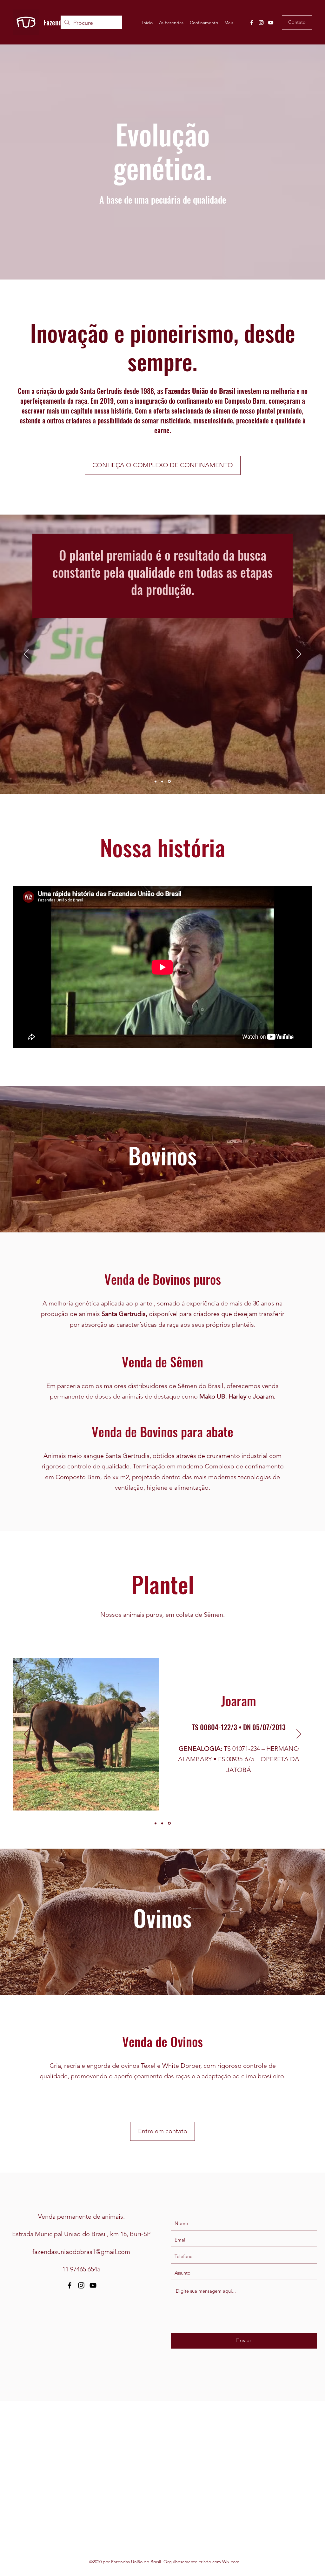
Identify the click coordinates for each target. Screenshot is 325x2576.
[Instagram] (261, 23)
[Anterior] (26, 654)
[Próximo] (299, 654)
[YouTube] (271, 23)
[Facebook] (252, 23)
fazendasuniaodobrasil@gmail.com (81, 2252)
